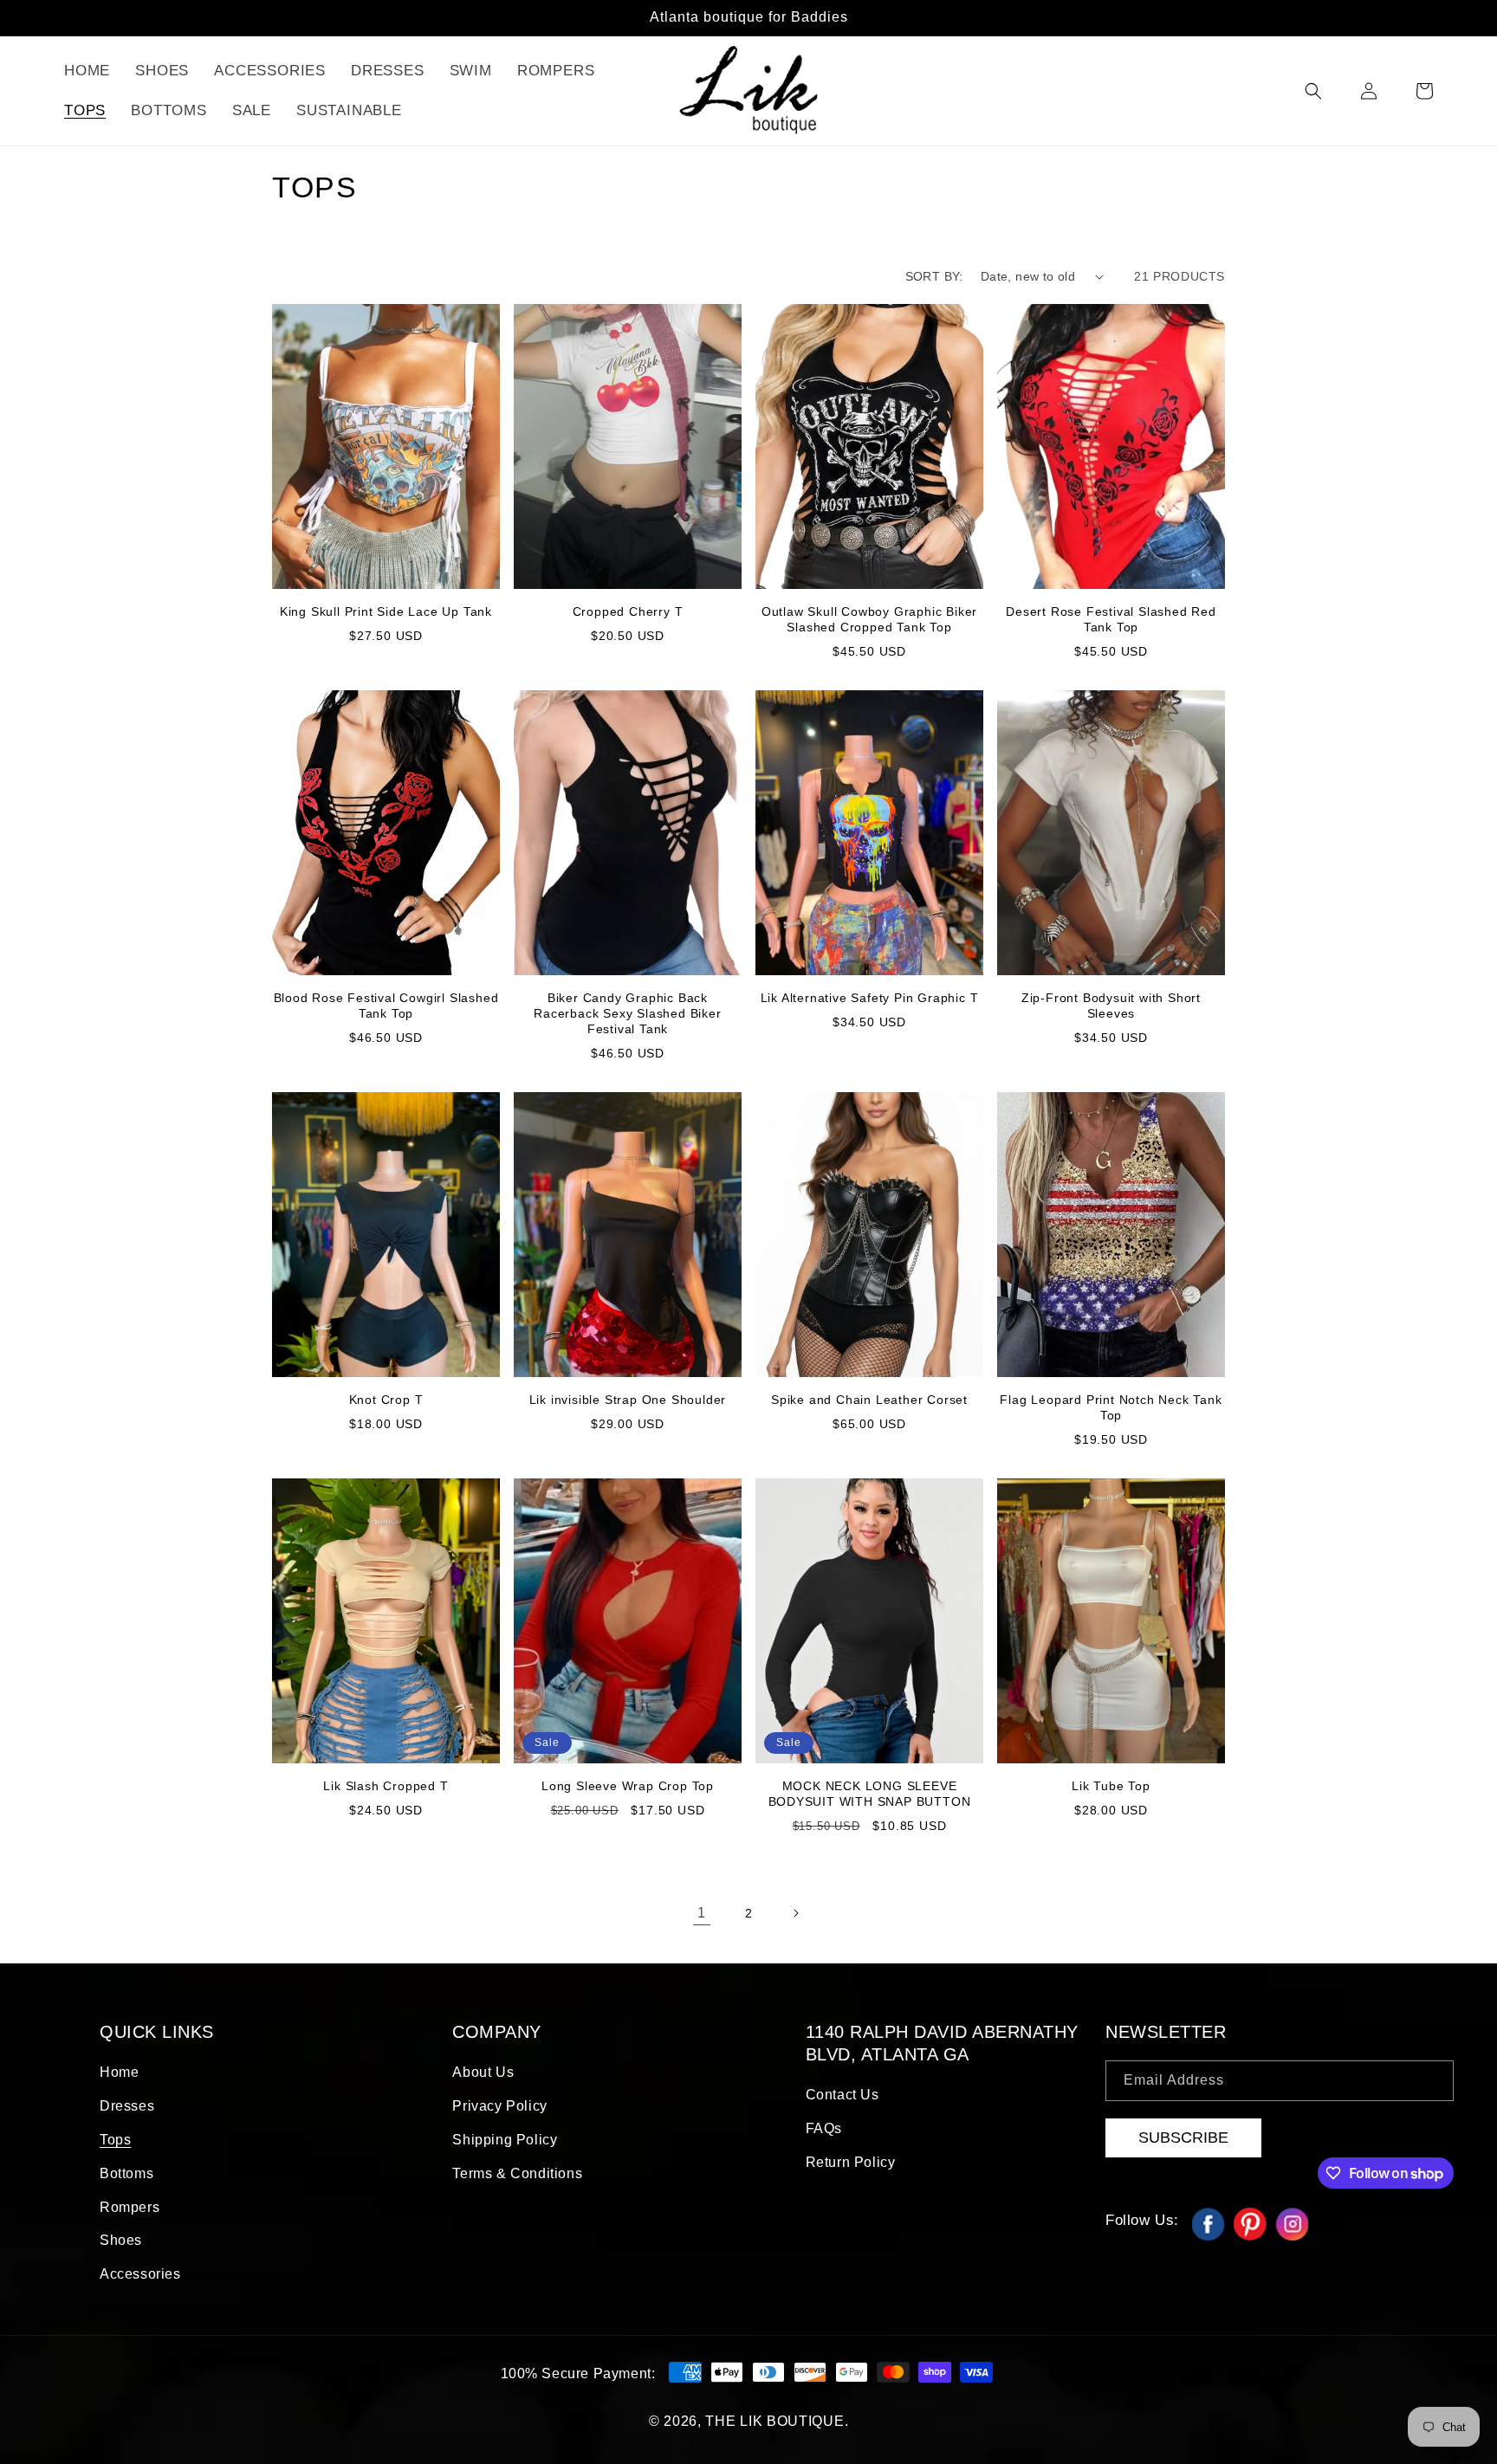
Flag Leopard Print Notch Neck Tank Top (1111, 1407)
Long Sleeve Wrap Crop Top (628, 1786)
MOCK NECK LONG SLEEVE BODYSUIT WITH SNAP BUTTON (870, 1794)
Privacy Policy (499, 2106)
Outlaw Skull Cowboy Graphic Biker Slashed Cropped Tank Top (869, 619)
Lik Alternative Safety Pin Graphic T (870, 998)
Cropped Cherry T (628, 611)
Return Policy (851, 2162)
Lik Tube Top (1111, 1786)
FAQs (824, 2128)
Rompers (130, 2207)
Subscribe (1183, 2137)
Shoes (121, 2240)
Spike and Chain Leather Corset (869, 1400)
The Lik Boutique (774, 2421)
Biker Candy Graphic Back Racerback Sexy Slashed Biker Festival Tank (627, 1013)
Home (119, 2072)
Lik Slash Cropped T (386, 1786)
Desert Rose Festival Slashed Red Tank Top (1111, 619)
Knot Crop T (386, 1400)
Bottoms (126, 2173)
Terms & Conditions (517, 2173)
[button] (1313, 91)
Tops (115, 2140)
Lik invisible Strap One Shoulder (628, 1400)
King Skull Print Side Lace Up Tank (386, 611)
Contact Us (842, 2095)
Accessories (140, 2274)
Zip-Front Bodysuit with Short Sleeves (1111, 1006)
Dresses (127, 2106)
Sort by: (934, 276)
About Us (483, 2072)
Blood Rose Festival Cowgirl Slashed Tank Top (386, 1006)
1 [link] (702, 1913)
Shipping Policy (505, 2140)
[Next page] (795, 1913)
